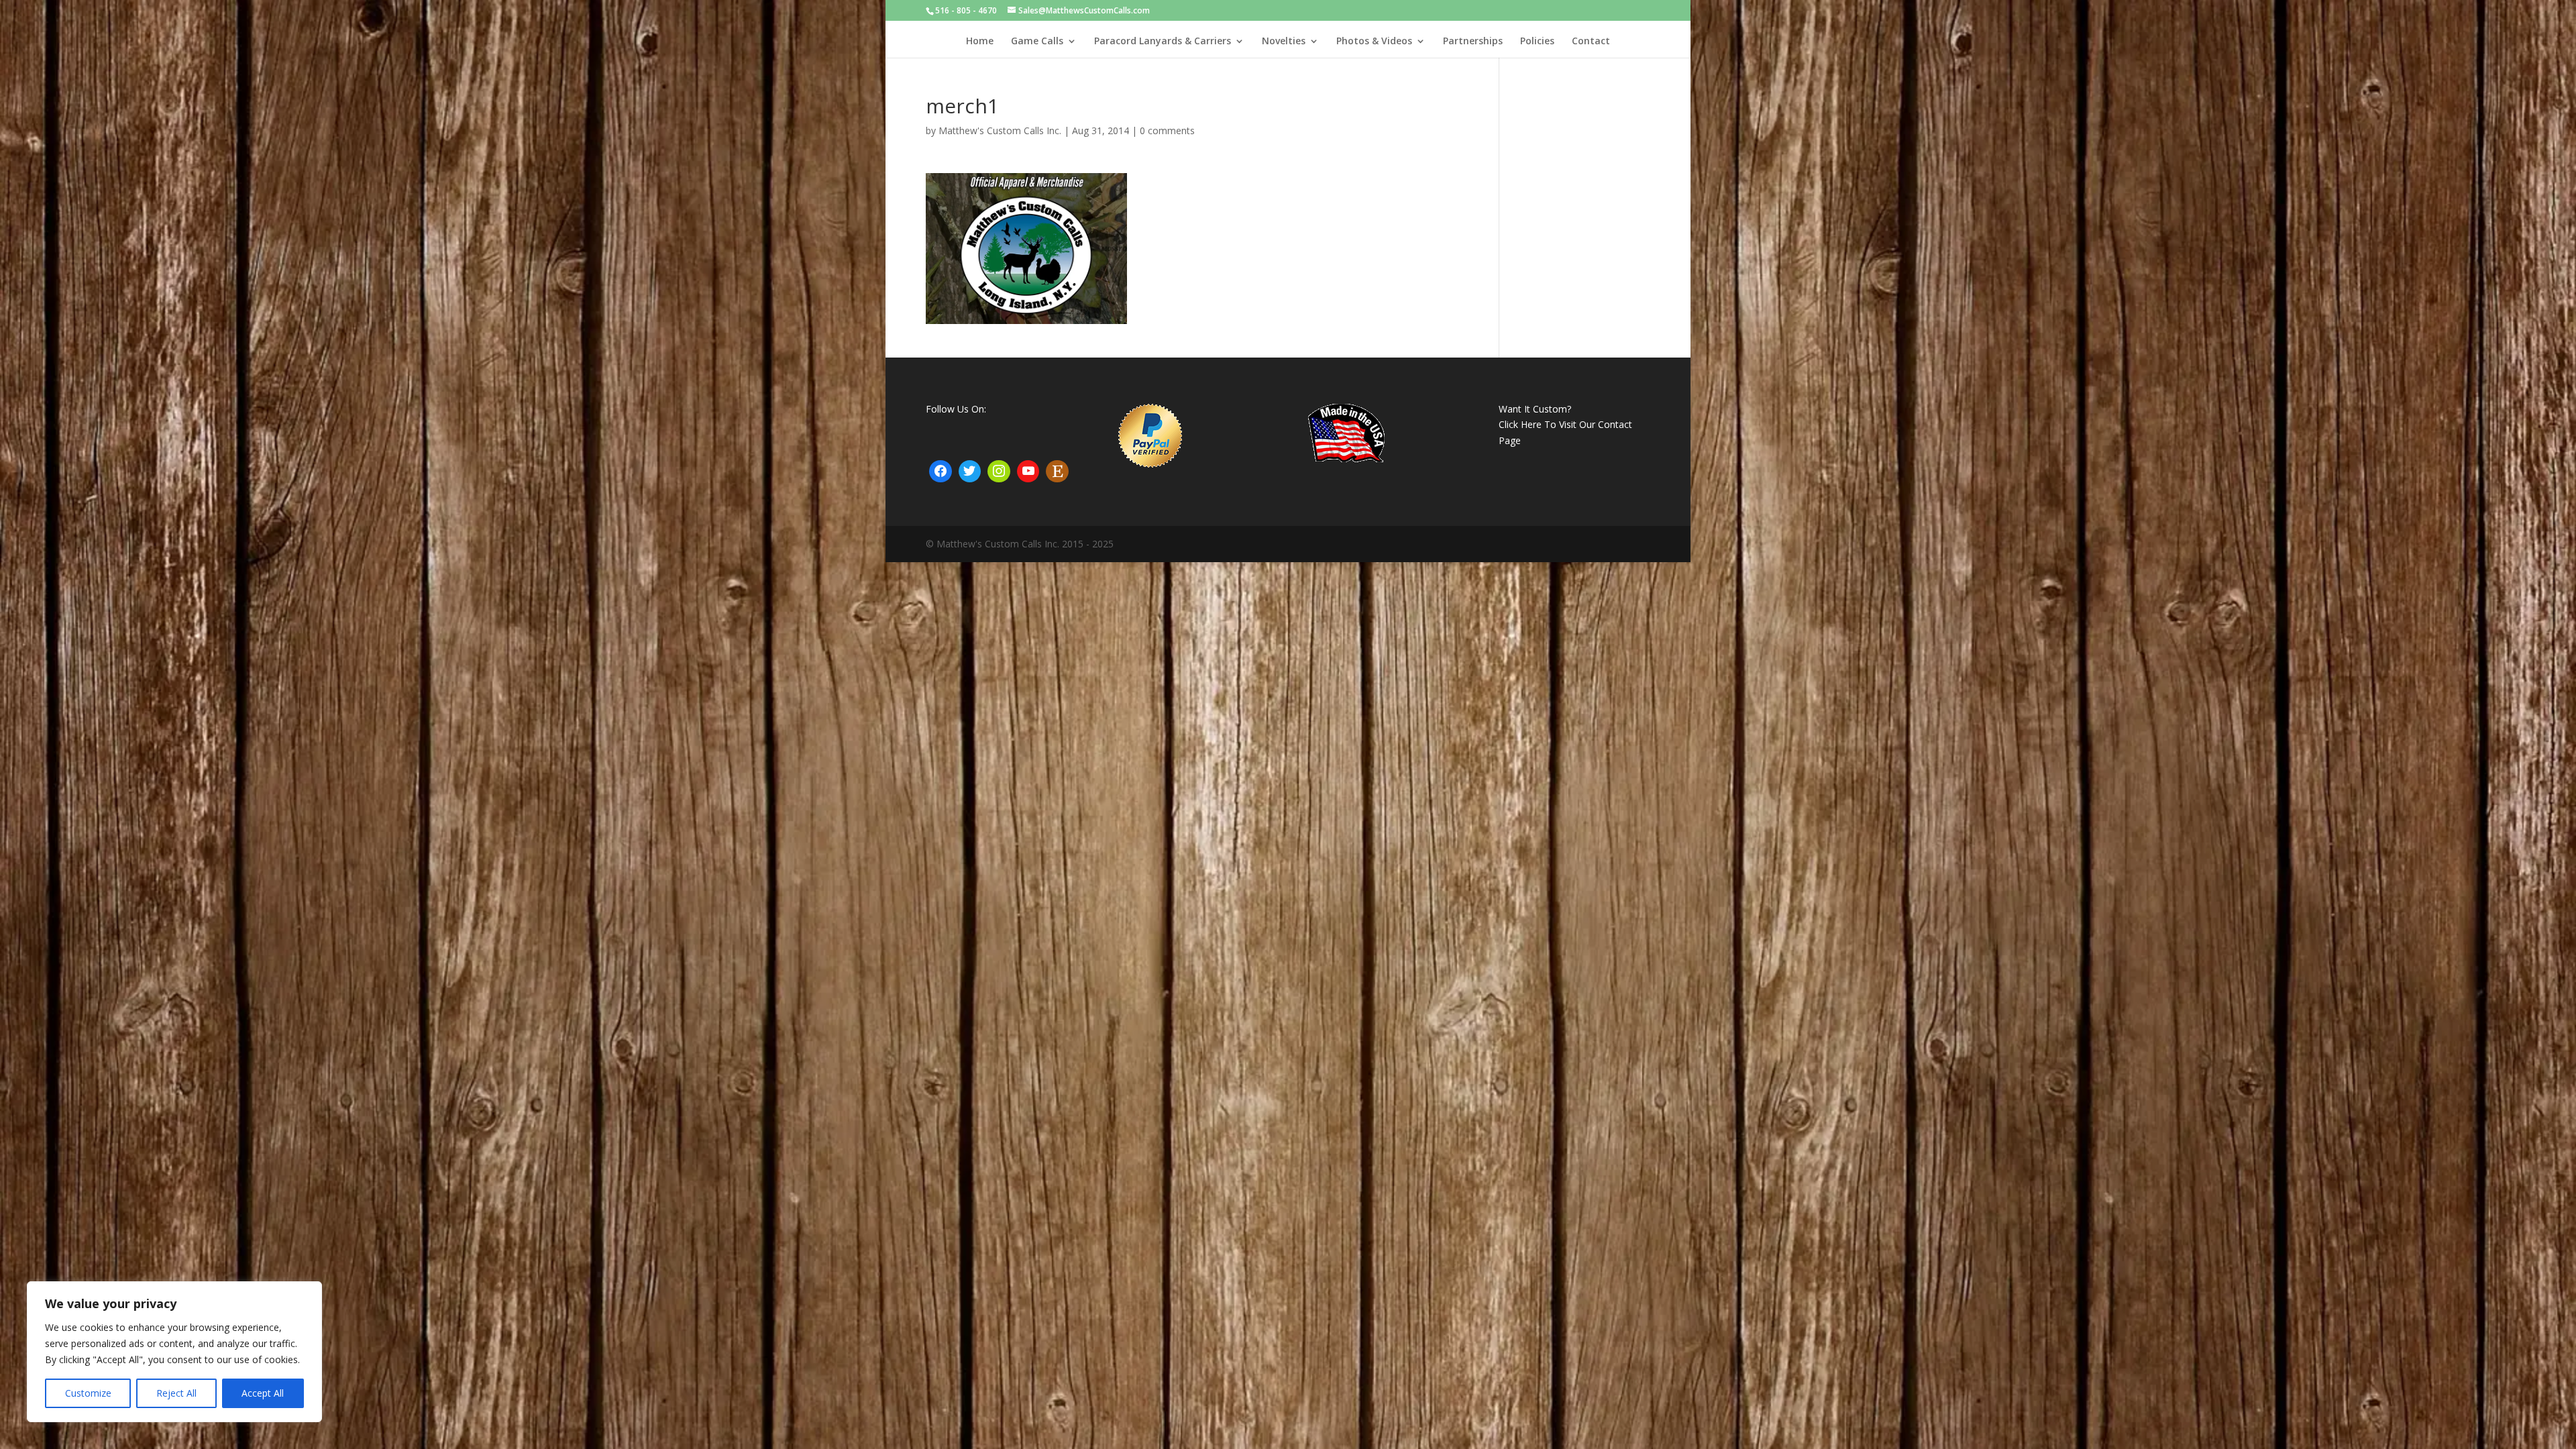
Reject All (176, 1393)
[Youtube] (1028, 472)
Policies (1537, 42)
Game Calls (1037, 42)
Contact (1591, 42)
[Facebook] (941, 472)
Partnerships (1473, 42)
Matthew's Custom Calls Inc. (1000, 130)
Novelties (1284, 42)
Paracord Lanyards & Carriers (1163, 42)
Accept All (263, 1393)
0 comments (1167, 130)
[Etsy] (1057, 472)
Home (980, 42)
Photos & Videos (1374, 42)
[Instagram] (999, 472)
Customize (88, 1393)
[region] (174, 1352)
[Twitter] (970, 472)
